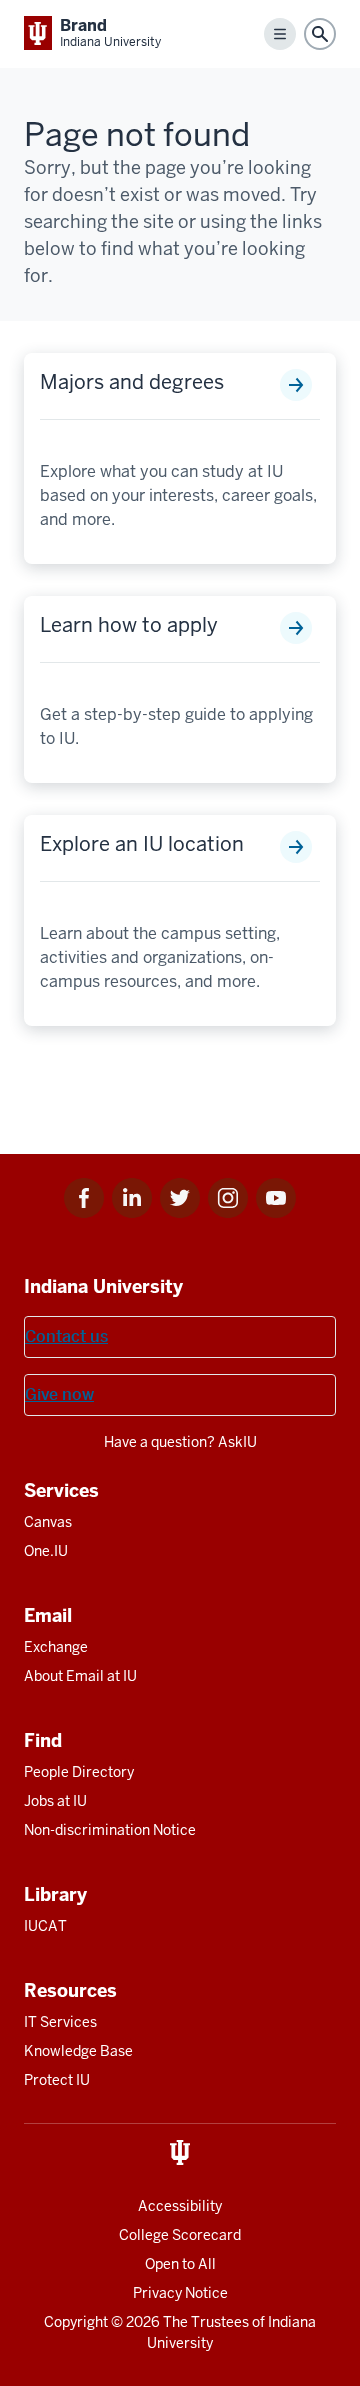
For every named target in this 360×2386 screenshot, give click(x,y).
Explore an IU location (142, 844)
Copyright (76, 2322)
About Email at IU (80, 1676)
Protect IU (57, 2080)
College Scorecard (180, 2235)
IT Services (60, 2022)
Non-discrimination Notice (110, 1830)
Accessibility (180, 2206)
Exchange (56, 1647)
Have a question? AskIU (180, 1442)
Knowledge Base (78, 2051)
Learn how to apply (129, 625)
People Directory (79, 1772)
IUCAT (45, 1926)
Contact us (66, 1336)
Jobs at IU (55, 1801)
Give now (59, 1394)
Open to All (180, 2264)
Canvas (48, 1522)
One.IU (46, 1551)
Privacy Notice (180, 2293)
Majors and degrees (132, 382)
